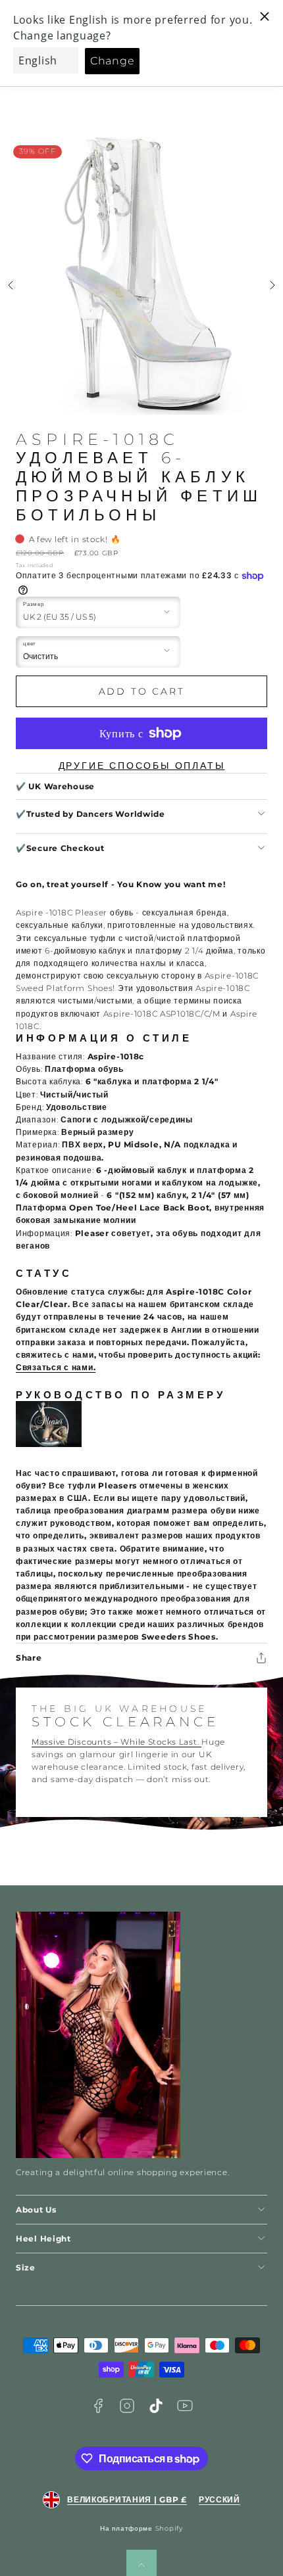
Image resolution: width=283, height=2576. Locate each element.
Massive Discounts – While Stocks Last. (116, 1742)
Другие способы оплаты (142, 766)
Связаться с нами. (56, 1367)
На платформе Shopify (141, 2528)
